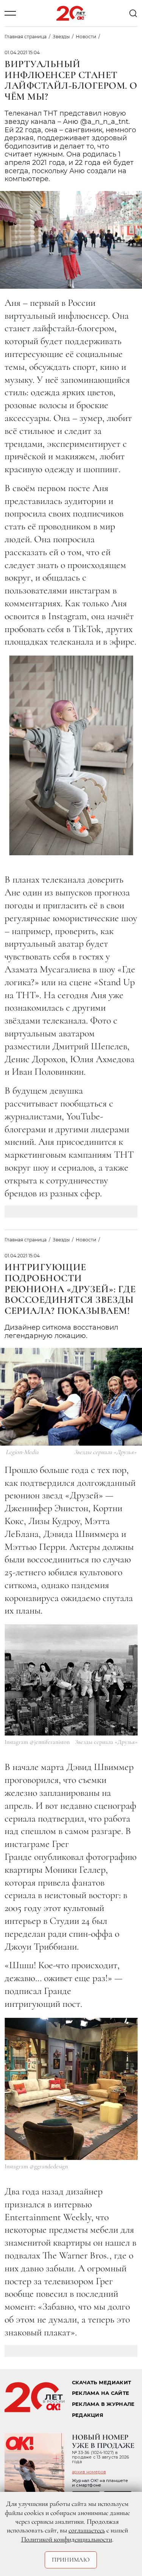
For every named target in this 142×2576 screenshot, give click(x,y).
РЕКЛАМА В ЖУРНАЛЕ (103, 2404)
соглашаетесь (87, 2530)
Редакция (88, 2415)
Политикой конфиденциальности (67, 2539)
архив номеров (89, 2472)
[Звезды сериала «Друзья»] (71, 1680)
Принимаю (71, 2560)
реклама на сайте (101, 2393)
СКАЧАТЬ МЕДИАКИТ (101, 2383)
